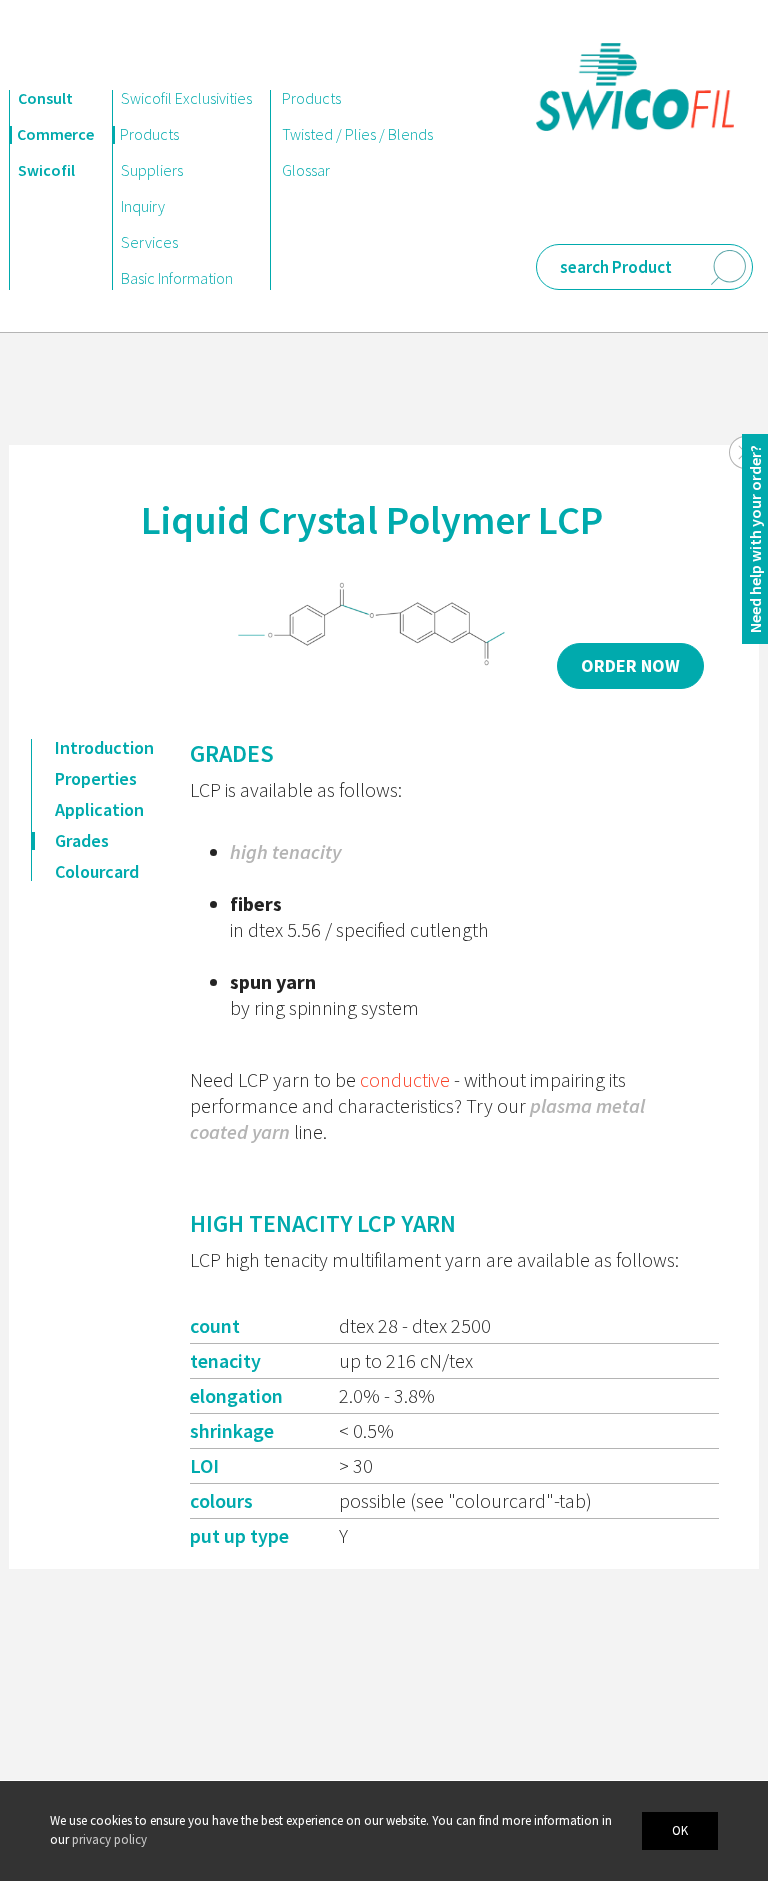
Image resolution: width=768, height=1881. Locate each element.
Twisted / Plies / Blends (357, 134)
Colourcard (97, 872)
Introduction (104, 748)
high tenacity (285, 851)
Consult (45, 98)
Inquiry (143, 206)
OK (680, 1830)
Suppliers (152, 170)
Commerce (55, 134)
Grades (82, 841)
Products (149, 134)
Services (149, 242)
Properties (96, 779)
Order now (630, 665)
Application (99, 810)
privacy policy (109, 1839)
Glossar (306, 170)
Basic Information (177, 278)
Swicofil (46, 170)
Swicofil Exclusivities (186, 98)
